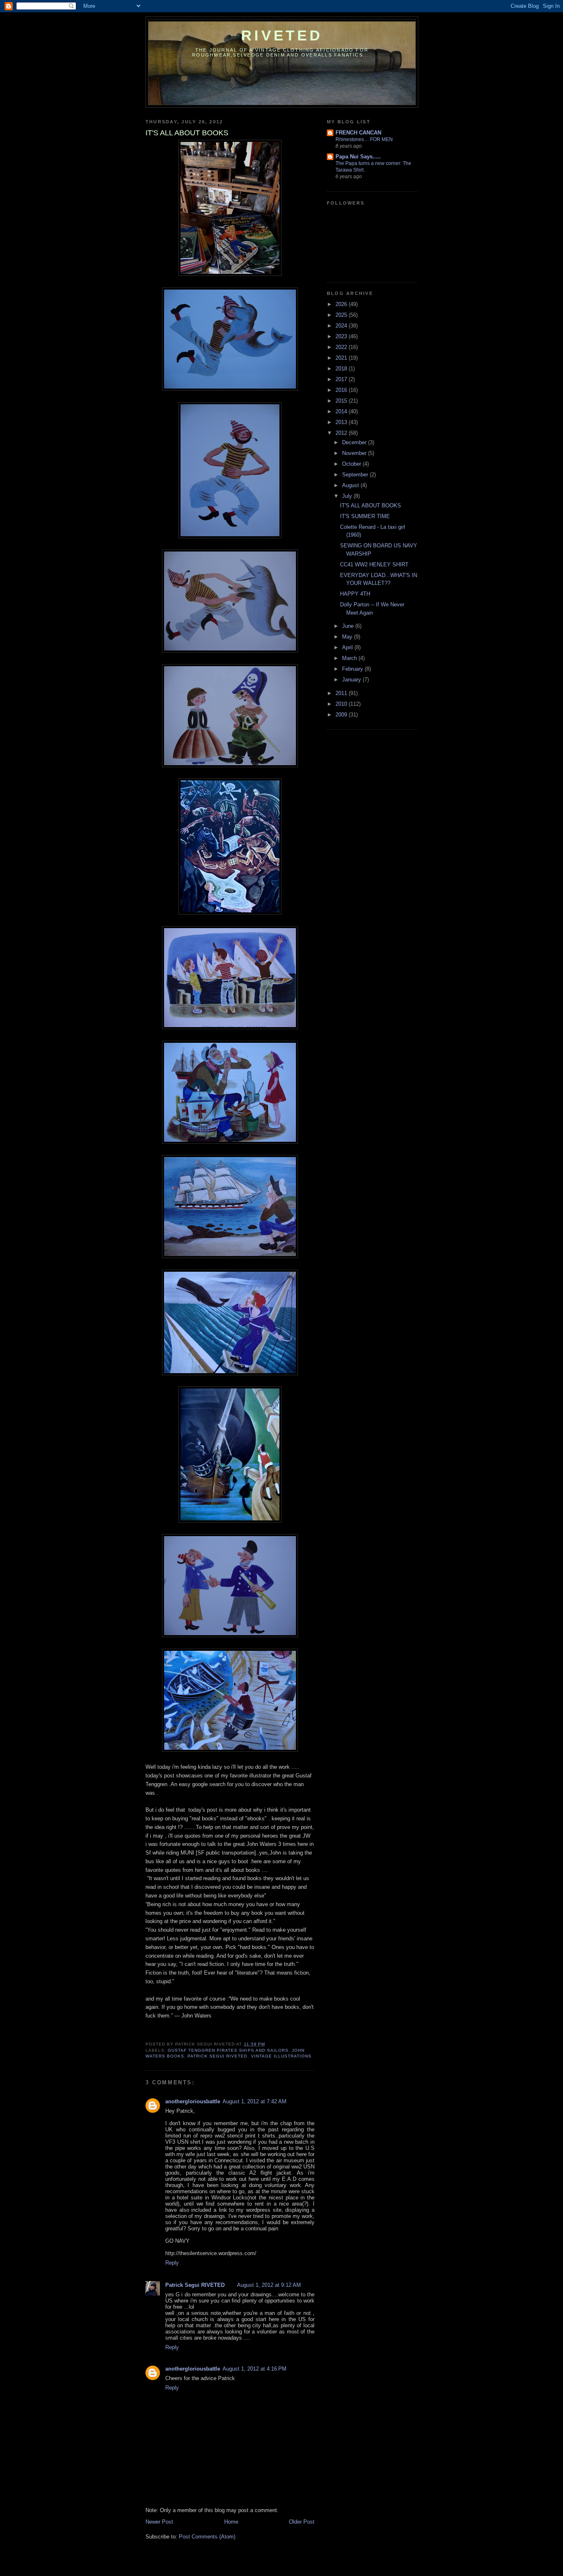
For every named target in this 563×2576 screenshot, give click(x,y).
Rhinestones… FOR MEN (364, 139)
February (353, 669)
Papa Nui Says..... (358, 157)
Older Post (302, 2522)
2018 (342, 369)
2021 (342, 358)
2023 (342, 336)
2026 (342, 304)
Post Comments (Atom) (207, 2537)
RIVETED (282, 35)
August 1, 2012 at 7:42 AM (255, 2101)
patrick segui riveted (217, 2056)
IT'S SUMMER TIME (365, 516)
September (356, 475)
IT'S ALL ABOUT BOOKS (371, 506)
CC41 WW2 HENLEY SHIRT (374, 564)
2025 (342, 315)
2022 (342, 347)
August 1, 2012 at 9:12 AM (269, 2285)
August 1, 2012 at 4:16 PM (255, 2369)
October (352, 464)
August (351, 485)
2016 (342, 390)
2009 (342, 715)
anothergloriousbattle (193, 2101)
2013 (342, 422)
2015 (342, 401)
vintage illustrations (281, 2056)
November (355, 453)
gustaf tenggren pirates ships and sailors (228, 2050)
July (348, 496)
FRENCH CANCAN (358, 133)
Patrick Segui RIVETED (195, 2285)
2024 (342, 326)
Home (231, 2522)
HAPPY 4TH (355, 594)
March (350, 658)
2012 (342, 433)
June (349, 626)
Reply (172, 2263)
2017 (342, 379)
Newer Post (159, 2522)
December (355, 442)
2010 (342, 704)
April (348, 647)
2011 (342, 693)
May (348, 637)
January (352, 680)
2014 (342, 411)
